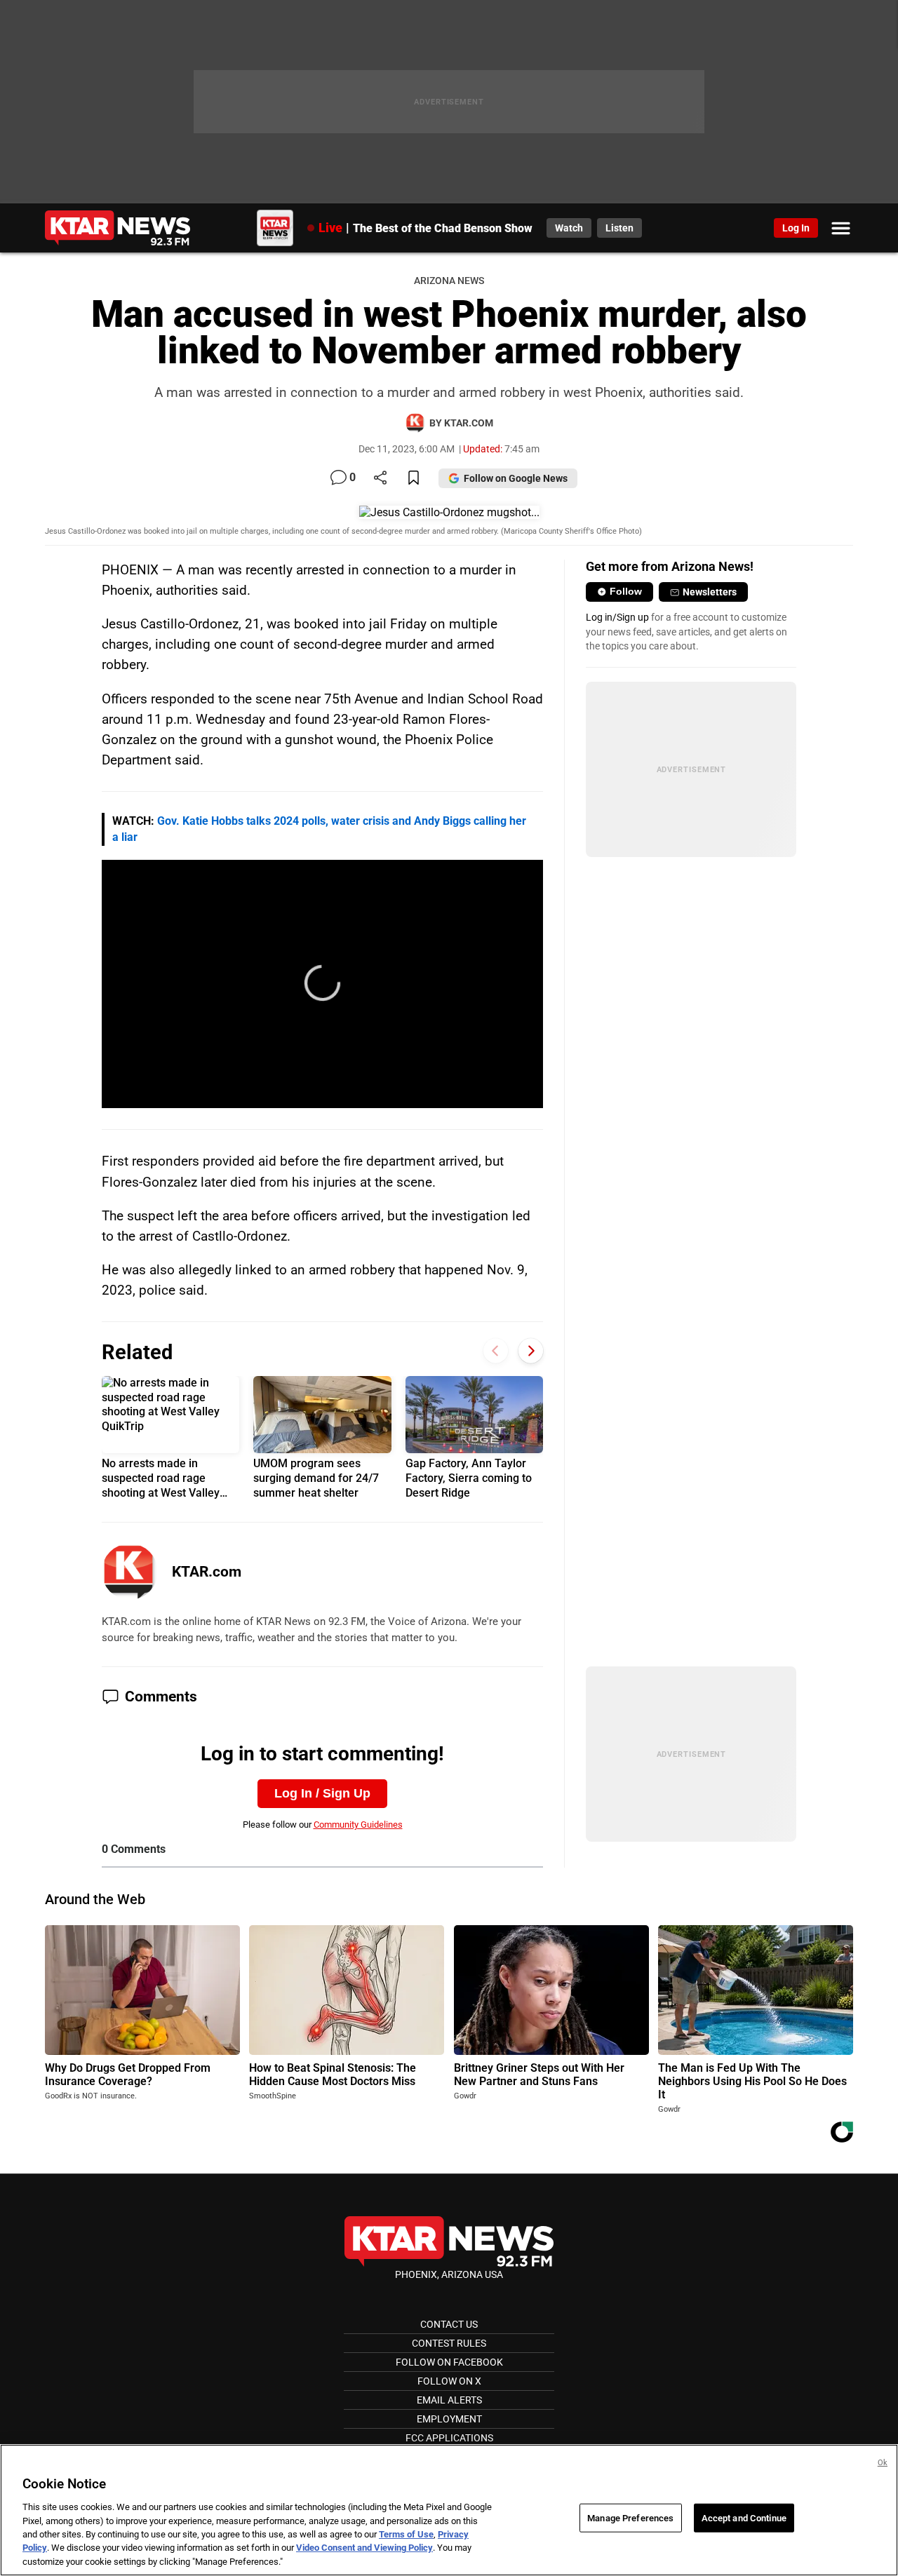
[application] (323, 984)
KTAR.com (207, 1572)
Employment (449, 2419)
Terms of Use (406, 2534)
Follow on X (449, 2381)
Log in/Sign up (617, 617)
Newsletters (710, 592)
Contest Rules (449, 2343)
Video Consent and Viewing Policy (364, 2548)
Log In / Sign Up (322, 1793)
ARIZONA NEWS (449, 281)
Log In (796, 228)
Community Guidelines (358, 1825)
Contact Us (449, 2324)
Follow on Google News (516, 478)
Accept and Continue (744, 2517)
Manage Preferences (630, 2517)
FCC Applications (449, 2438)
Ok (883, 2463)
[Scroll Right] (531, 1351)
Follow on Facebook (449, 2362)
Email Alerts (449, 2400)
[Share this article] (380, 479)
